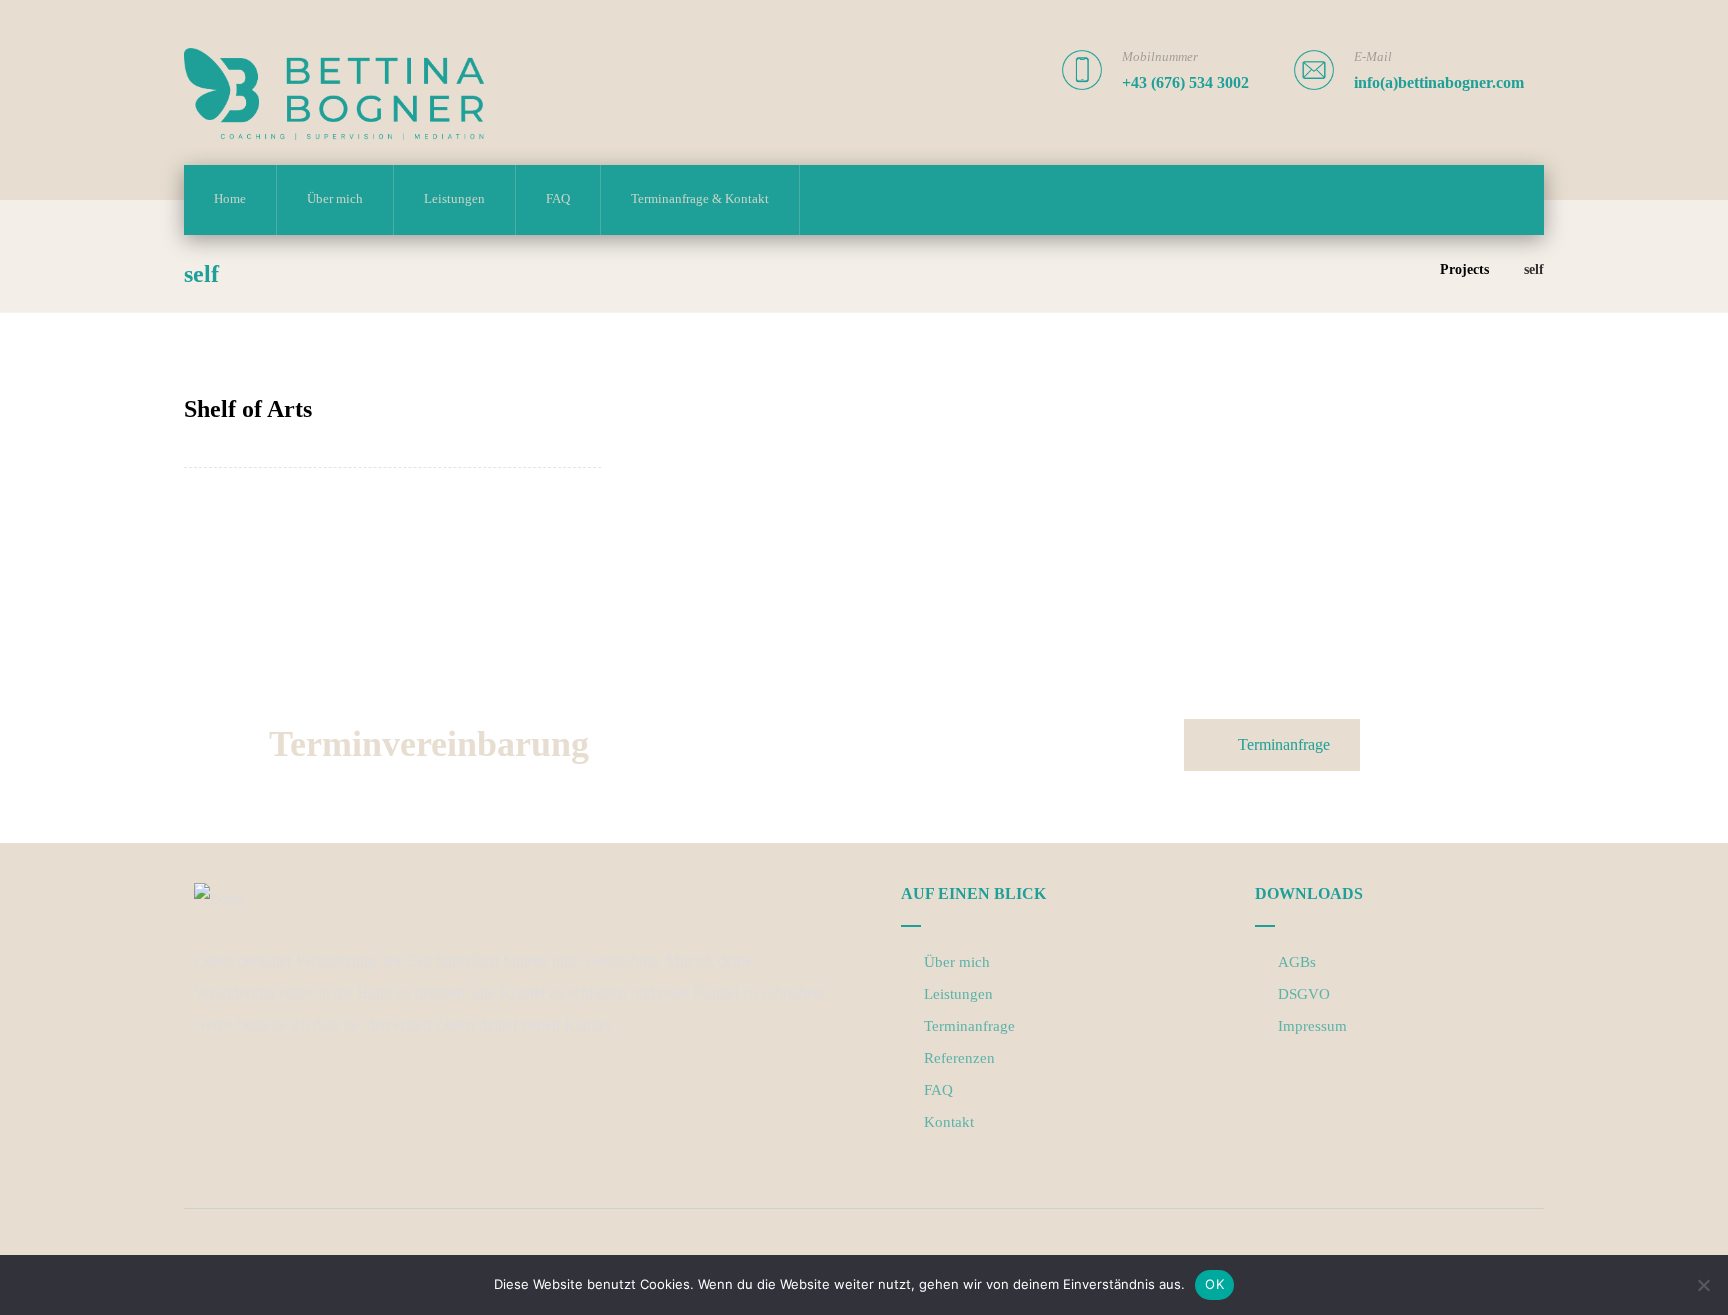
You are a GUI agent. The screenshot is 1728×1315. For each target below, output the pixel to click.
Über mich (957, 962)
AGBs (1297, 962)
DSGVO (1304, 994)
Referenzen (959, 1058)
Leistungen (958, 994)
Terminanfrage (969, 1026)
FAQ (938, 1090)
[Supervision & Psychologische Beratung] (334, 94)
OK (1214, 1284)
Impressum (1312, 1026)
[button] (209, 1087)
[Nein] (1703, 1285)
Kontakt (949, 1122)
